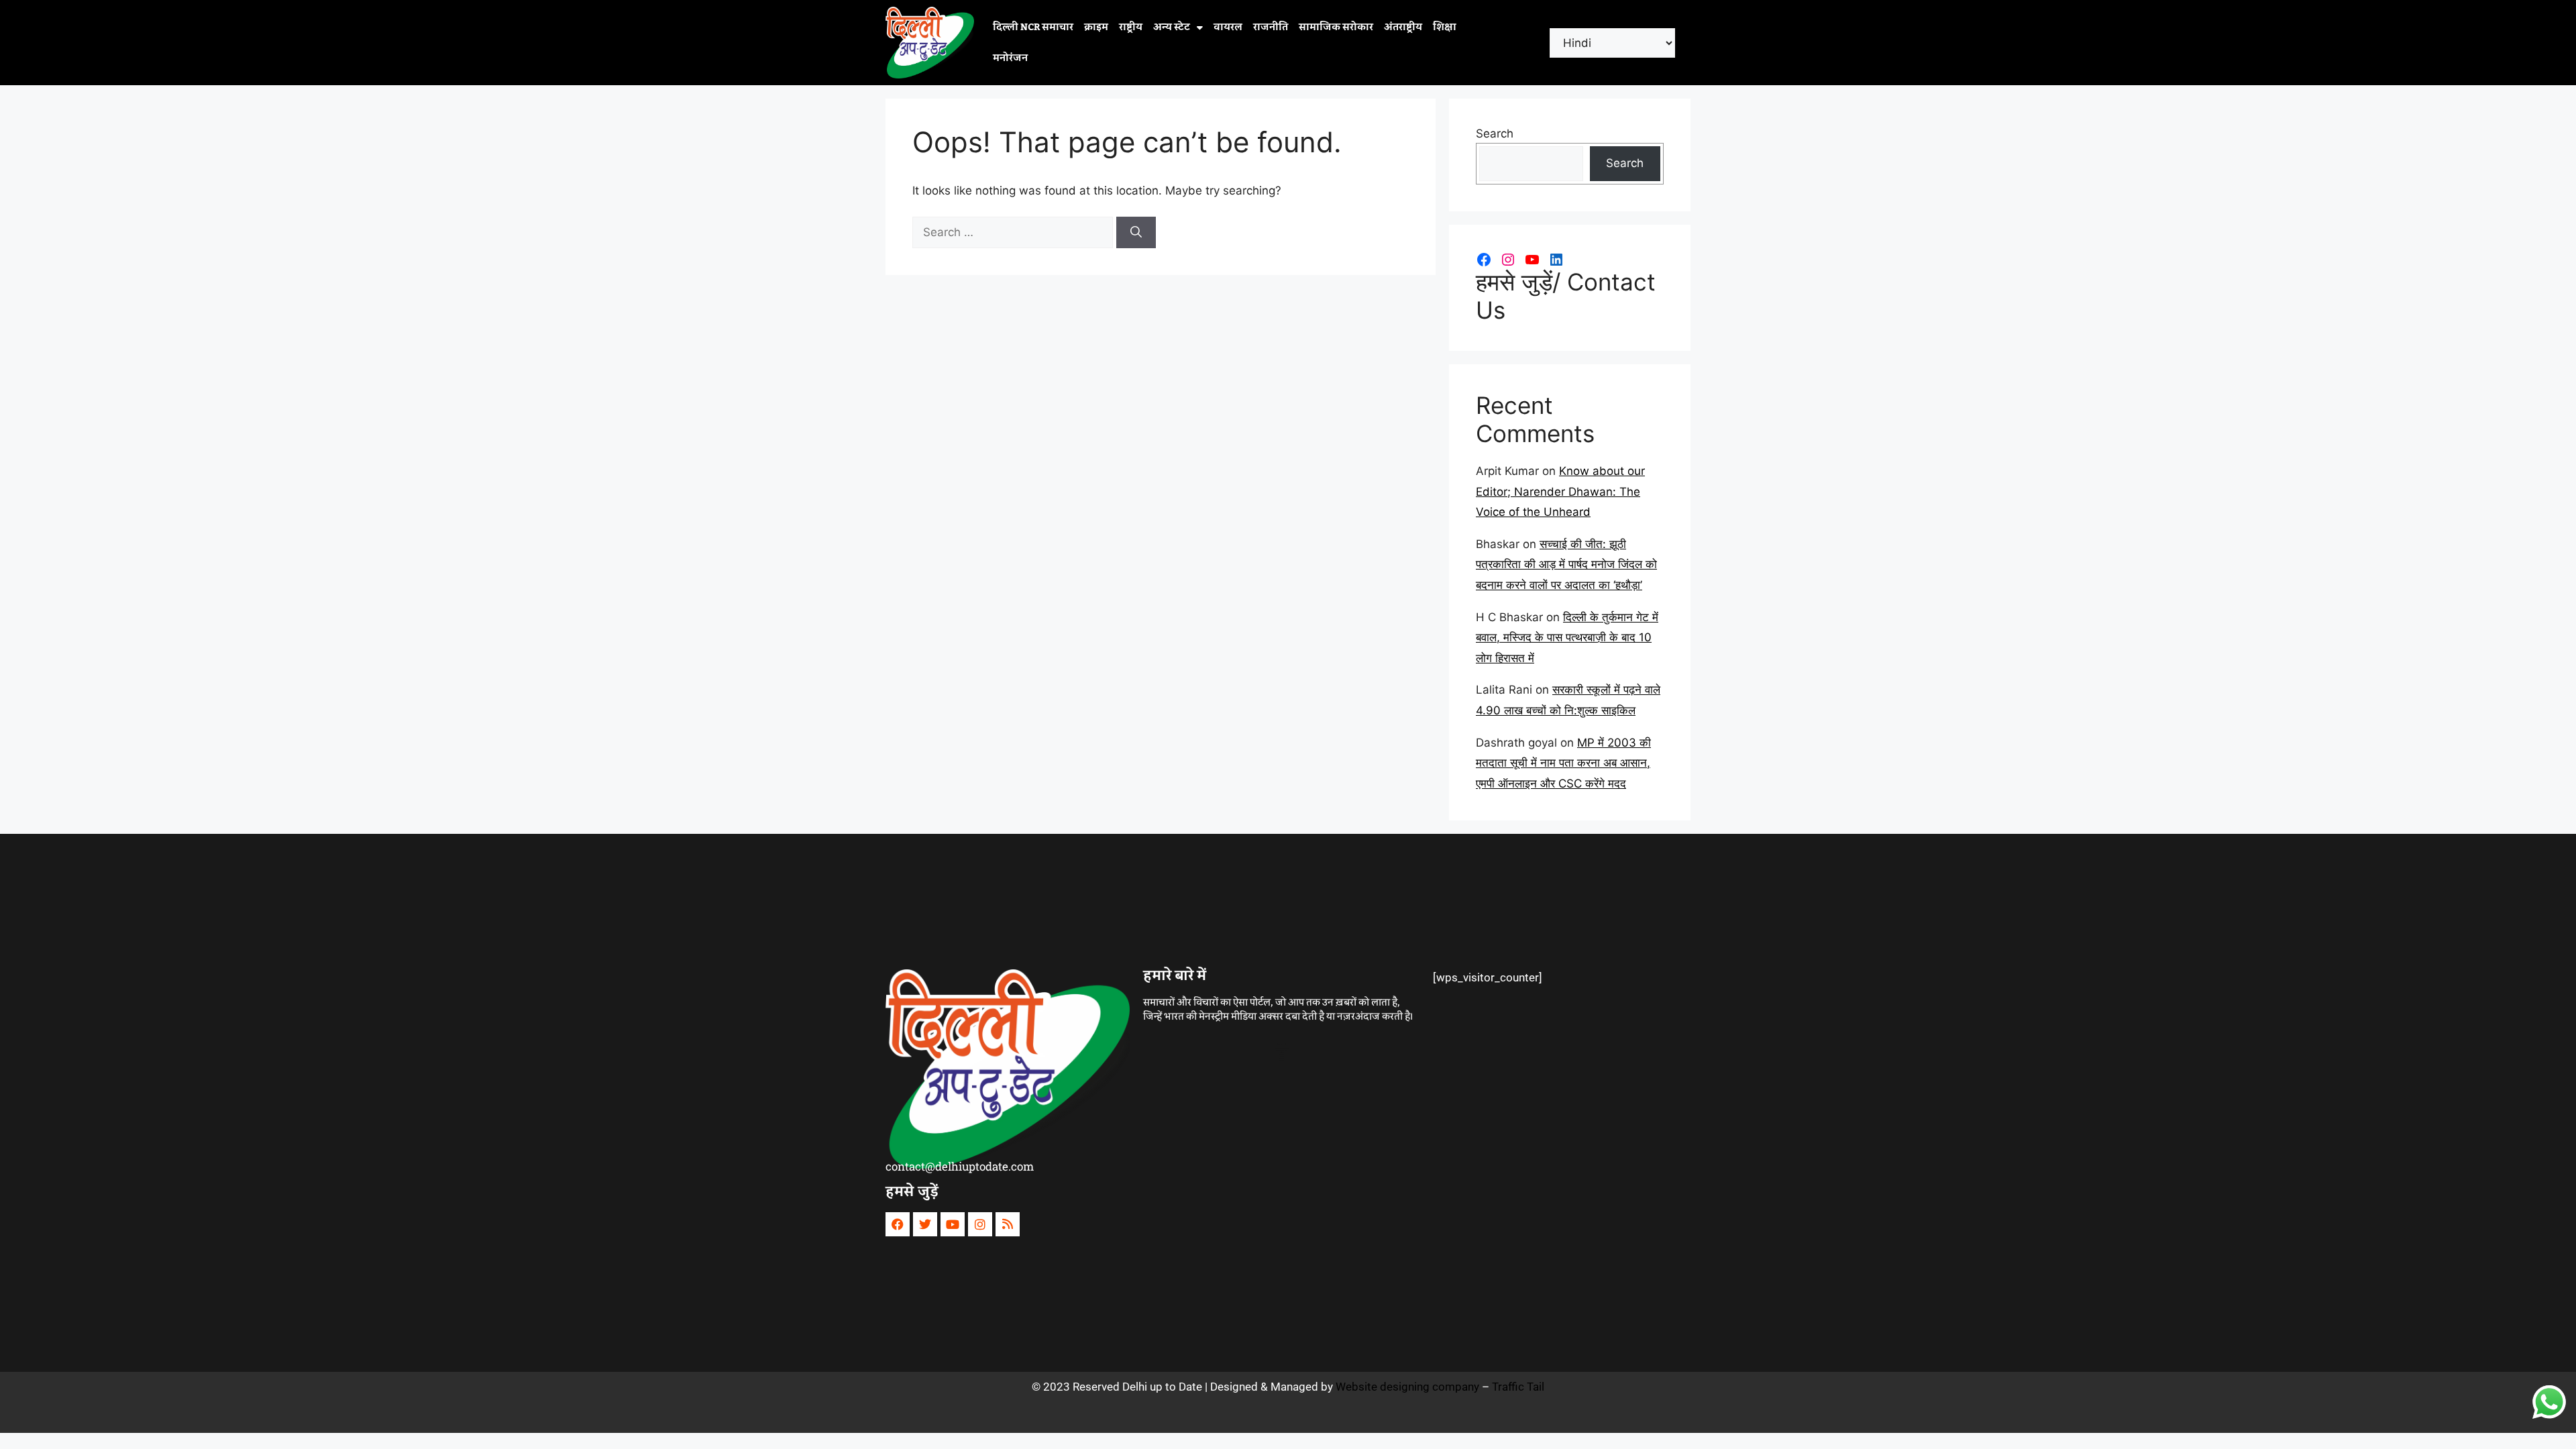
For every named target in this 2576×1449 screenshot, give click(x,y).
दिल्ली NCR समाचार (1033, 28)
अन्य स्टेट (1172, 28)
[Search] (1136, 233)
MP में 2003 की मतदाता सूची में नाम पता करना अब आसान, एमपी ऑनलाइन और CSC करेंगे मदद (1563, 763)
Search (1495, 133)
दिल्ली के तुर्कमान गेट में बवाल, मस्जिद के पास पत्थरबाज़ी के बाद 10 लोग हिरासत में (1567, 638)
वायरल (1228, 28)
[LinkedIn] (1556, 260)
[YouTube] (1532, 260)
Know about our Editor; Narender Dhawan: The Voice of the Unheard (1560, 491)
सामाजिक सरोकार (1336, 28)
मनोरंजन (1010, 58)
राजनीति (1271, 28)
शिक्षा (1445, 28)
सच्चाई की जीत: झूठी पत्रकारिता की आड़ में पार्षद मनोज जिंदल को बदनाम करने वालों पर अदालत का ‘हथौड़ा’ (1566, 565)
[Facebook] (1484, 260)
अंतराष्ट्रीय (1403, 28)
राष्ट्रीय (1131, 28)
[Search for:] (1014, 232)
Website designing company (1407, 1387)
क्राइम (1096, 28)
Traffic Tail (1518, 1387)
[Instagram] (1508, 260)
